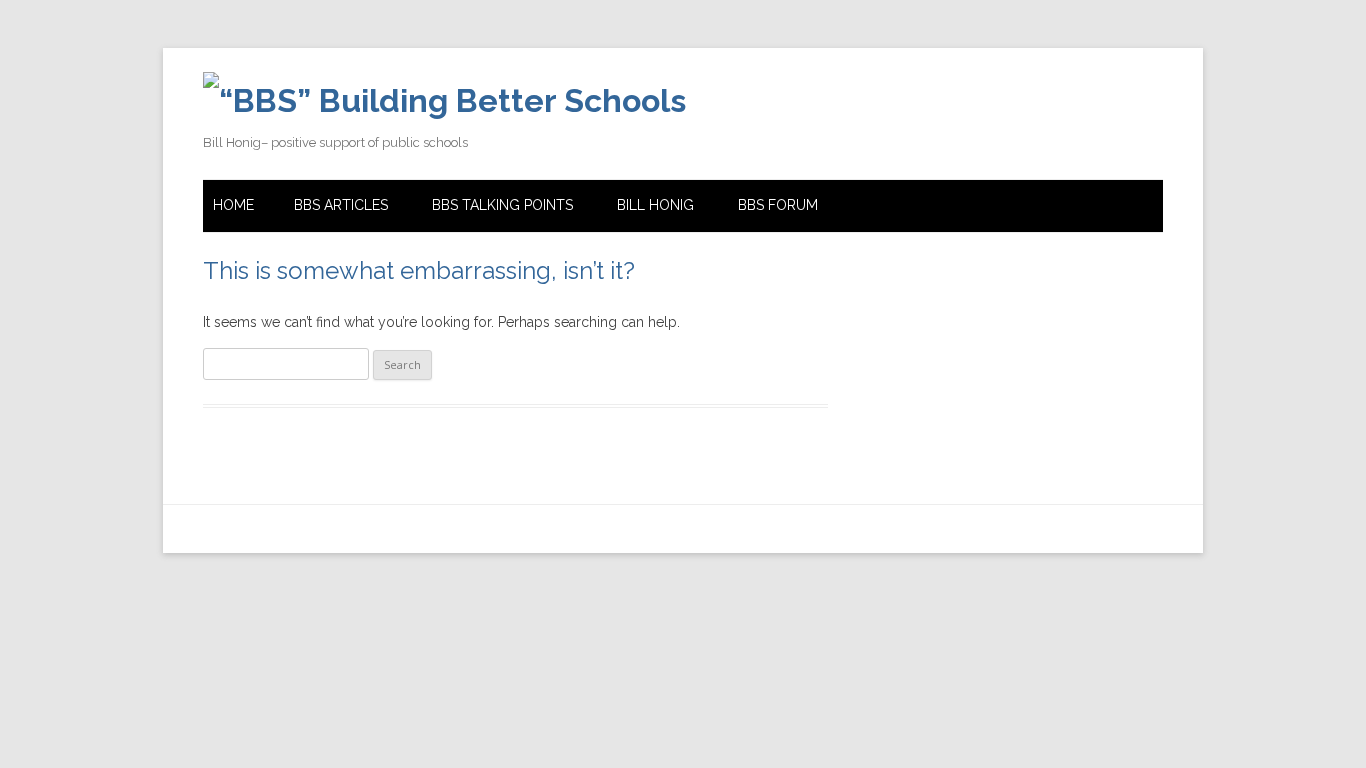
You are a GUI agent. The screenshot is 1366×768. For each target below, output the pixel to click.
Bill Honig (655, 205)
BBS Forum (778, 205)
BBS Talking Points (502, 205)
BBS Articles (341, 205)
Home (233, 205)
